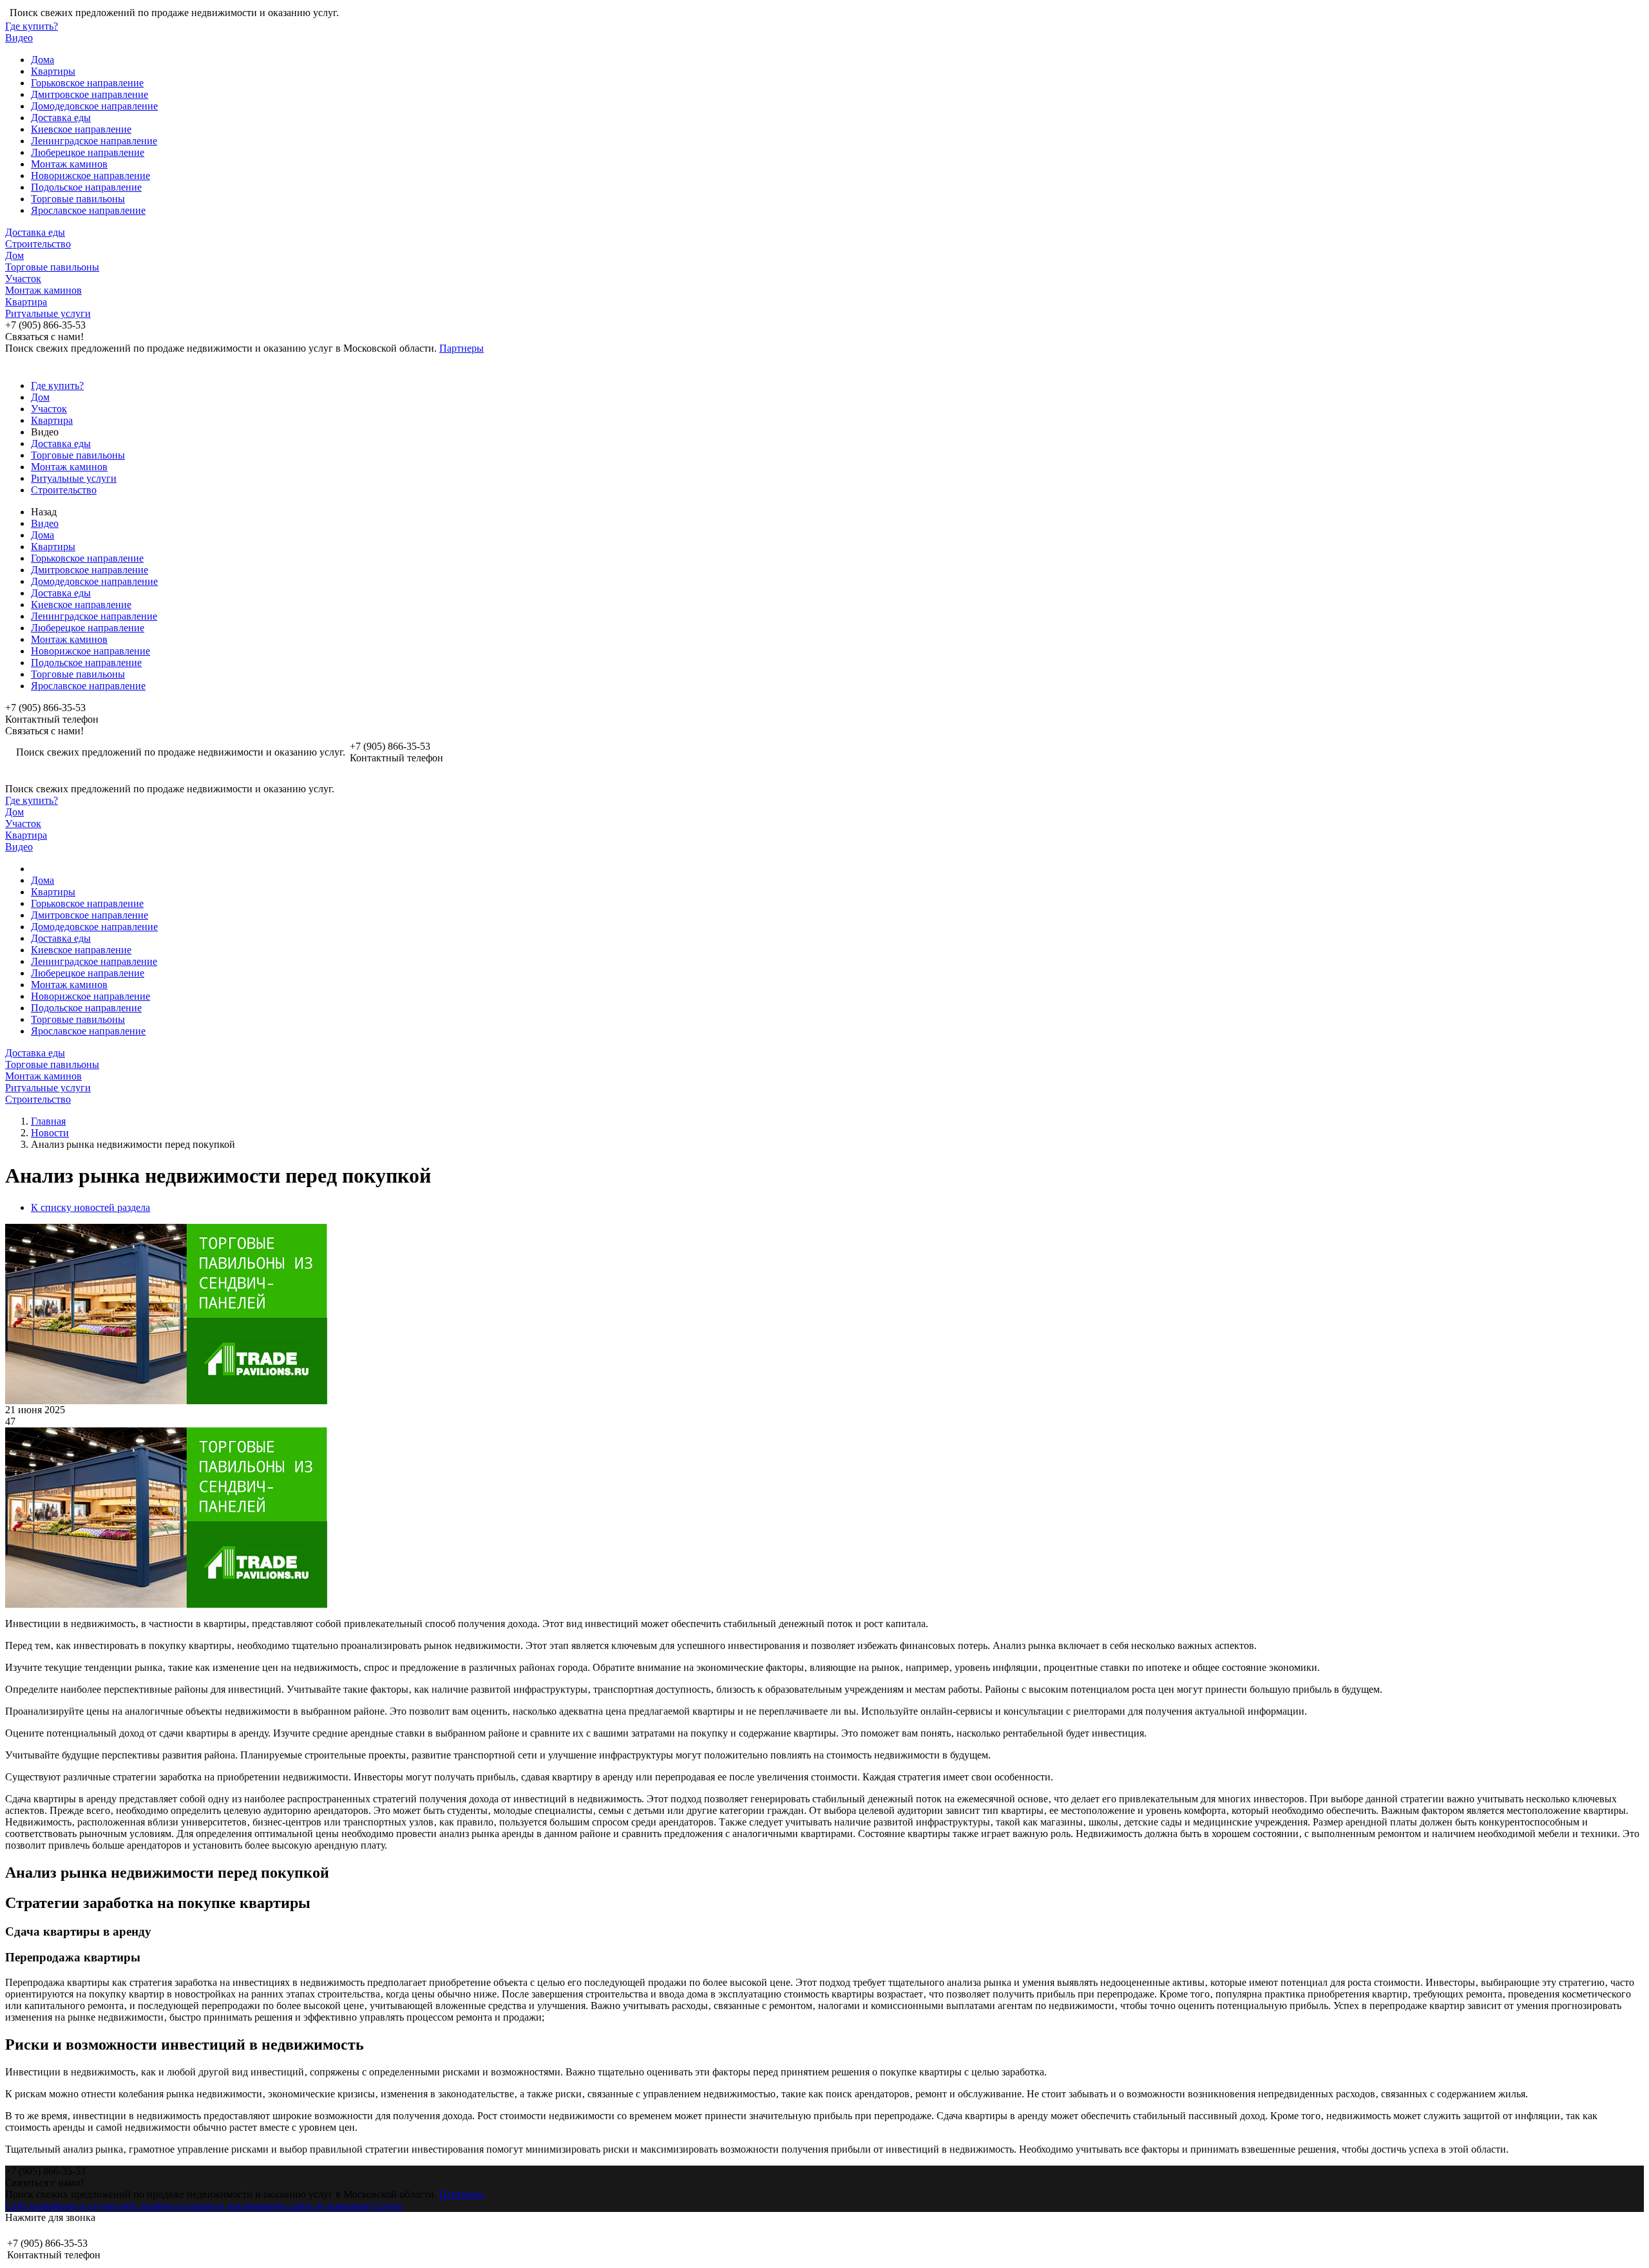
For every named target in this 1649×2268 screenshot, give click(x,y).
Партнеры (462, 348)
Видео (19, 38)
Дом (14, 255)
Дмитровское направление (90, 94)
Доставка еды (61, 118)
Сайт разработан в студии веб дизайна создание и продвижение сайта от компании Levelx (204, 2206)
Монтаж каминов (69, 164)
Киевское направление (81, 129)
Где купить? (32, 26)
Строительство (38, 244)
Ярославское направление (88, 210)
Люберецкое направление (88, 152)
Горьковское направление (87, 83)
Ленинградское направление (94, 141)
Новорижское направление (91, 176)
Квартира (26, 302)
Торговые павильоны (78, 199)
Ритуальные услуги (48, 313)
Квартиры (53, 71)
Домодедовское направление (94, 106)
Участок (23, 279)
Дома (43, 60)
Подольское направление (86, 187)
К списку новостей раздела (91, 1207)
